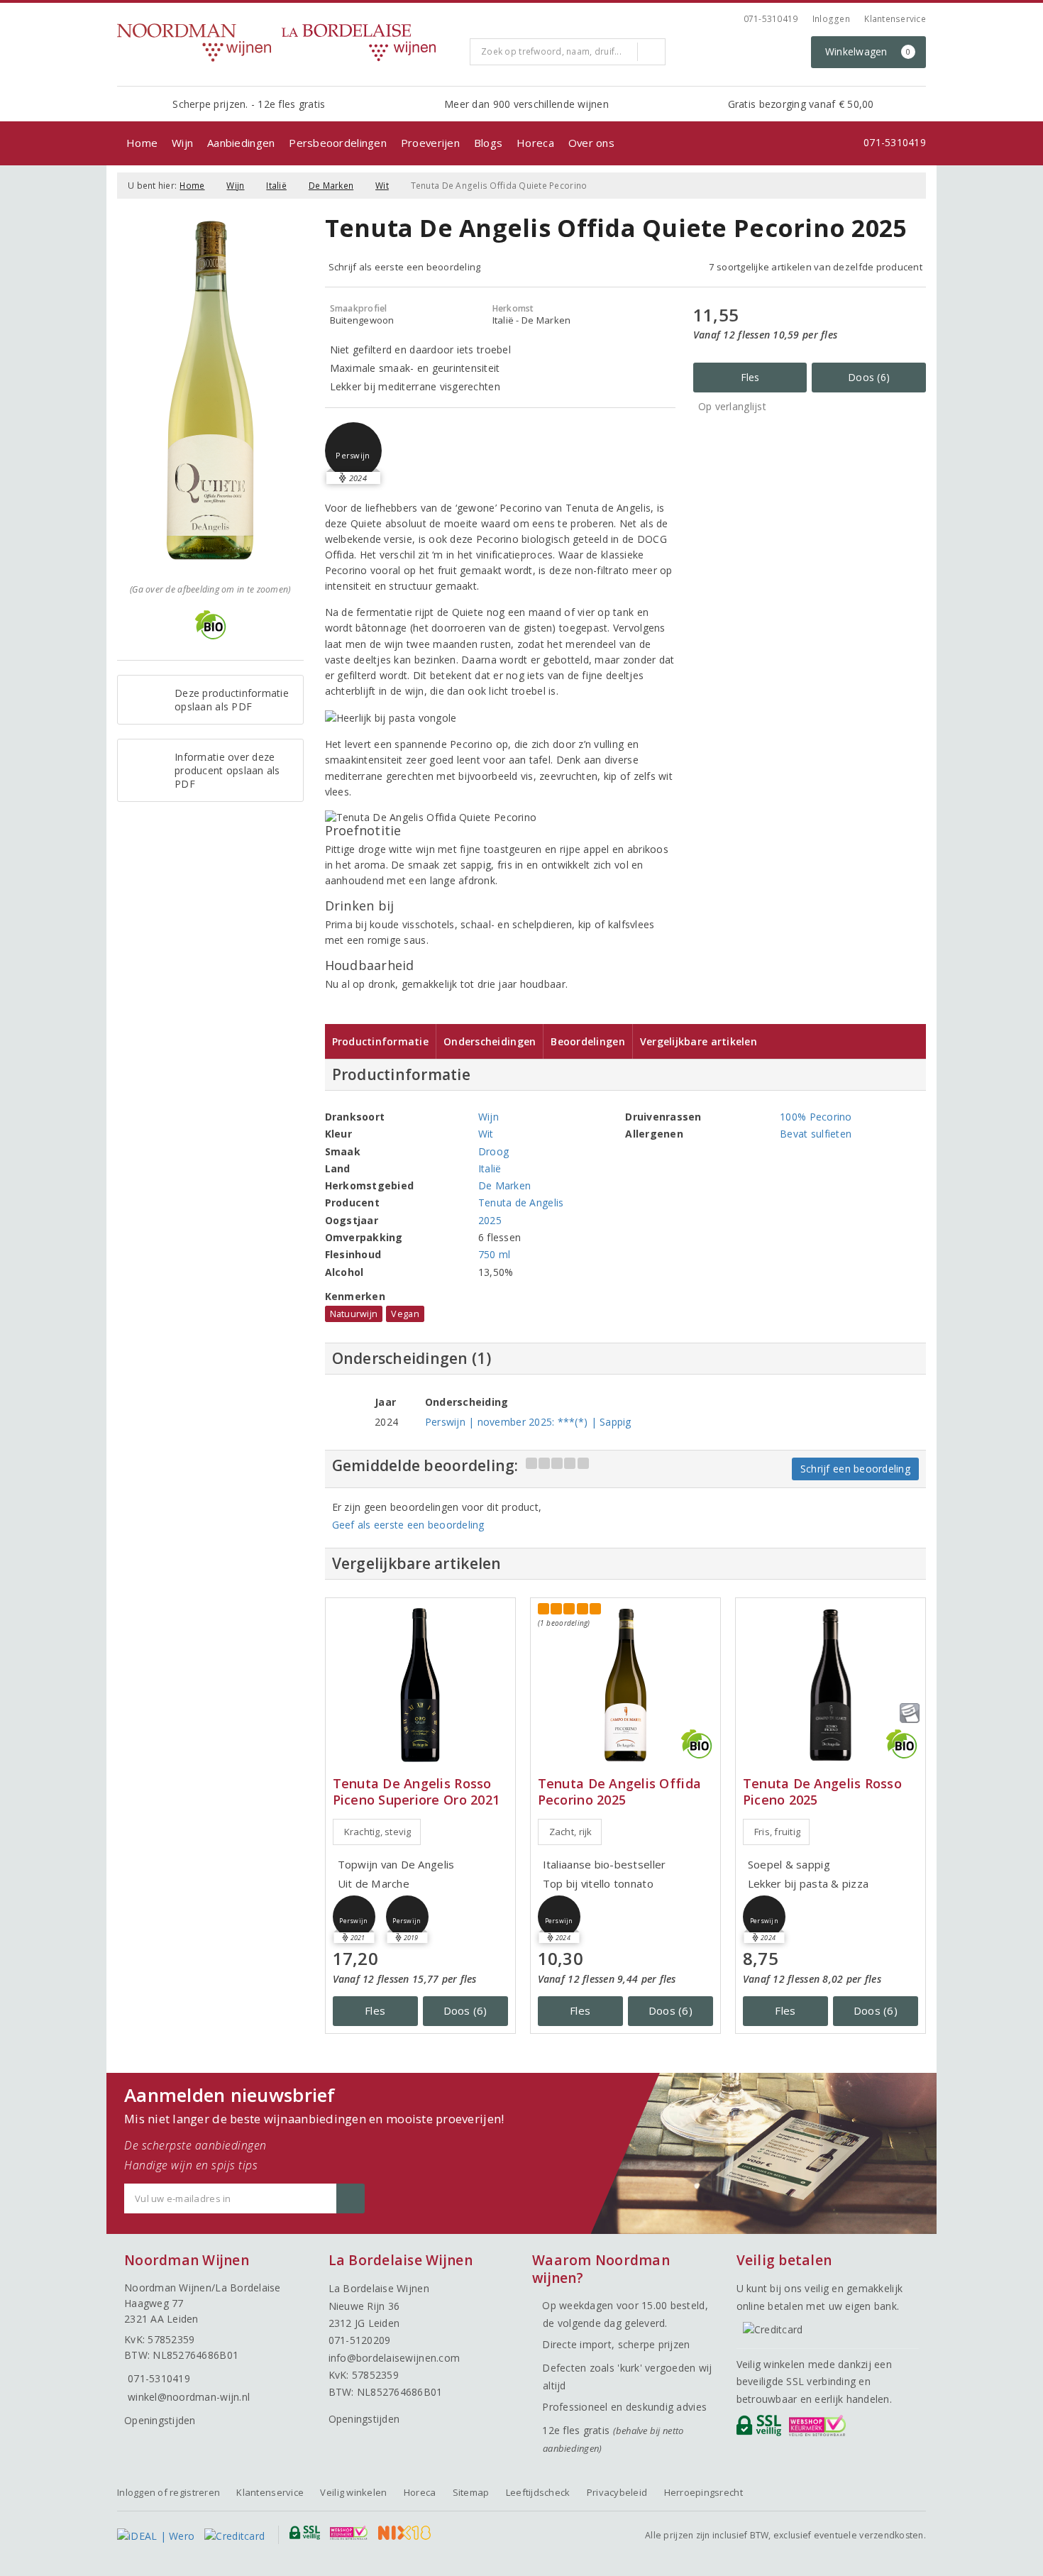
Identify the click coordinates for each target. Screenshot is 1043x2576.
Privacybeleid (617, 2492)
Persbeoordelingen (338, 143)
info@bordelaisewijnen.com (394, 2358)
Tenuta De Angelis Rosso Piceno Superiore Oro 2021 (416, 1792)
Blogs (488, 143)
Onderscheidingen (490, 1041)
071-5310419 (771, 19)
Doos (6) (869, 377)
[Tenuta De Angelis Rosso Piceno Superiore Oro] (420, 1685)
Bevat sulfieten (816, 1134)
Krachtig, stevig (378, 1832)
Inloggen (831, 19)
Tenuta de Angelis (521, 1202)
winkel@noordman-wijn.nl (189, 2397)
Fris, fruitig (777, 1832)
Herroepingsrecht (703, 2492)
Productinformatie (381, 1041)
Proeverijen (430, 143)
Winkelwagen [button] (868, 51)
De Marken (331, 186)
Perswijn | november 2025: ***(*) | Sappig (528, 1422)
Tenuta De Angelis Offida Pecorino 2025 (619, 1792)
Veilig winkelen (353, 2492)
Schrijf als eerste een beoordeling (405, 267)
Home (142, 143)
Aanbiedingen (241, 143)
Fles (750, 377)
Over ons (591, 143)
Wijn (182, 143)
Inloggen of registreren (169, 2492)
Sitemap (471, 2492)
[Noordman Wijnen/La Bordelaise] (288, 43)
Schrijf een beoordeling (855, 1469)
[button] (353, 451)
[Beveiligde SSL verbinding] (820, 2429)
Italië (276, 186)
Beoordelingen (587, 1041)
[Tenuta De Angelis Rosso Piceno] (830, 1685)
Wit (382, 186)
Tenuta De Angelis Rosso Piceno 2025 (822, 1792)
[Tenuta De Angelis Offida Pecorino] (625, 1685)
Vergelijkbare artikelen (699, 1041)
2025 (490, 1220)
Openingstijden (160, 2420)
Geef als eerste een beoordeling (408, 1525)
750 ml (495, 1254)
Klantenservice (895, 19)
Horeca (535, 143)
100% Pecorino (816, 1117)
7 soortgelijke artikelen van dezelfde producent (816, 267)
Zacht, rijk (571, 1832)
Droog (493, 1151)
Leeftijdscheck (538, 2492)
